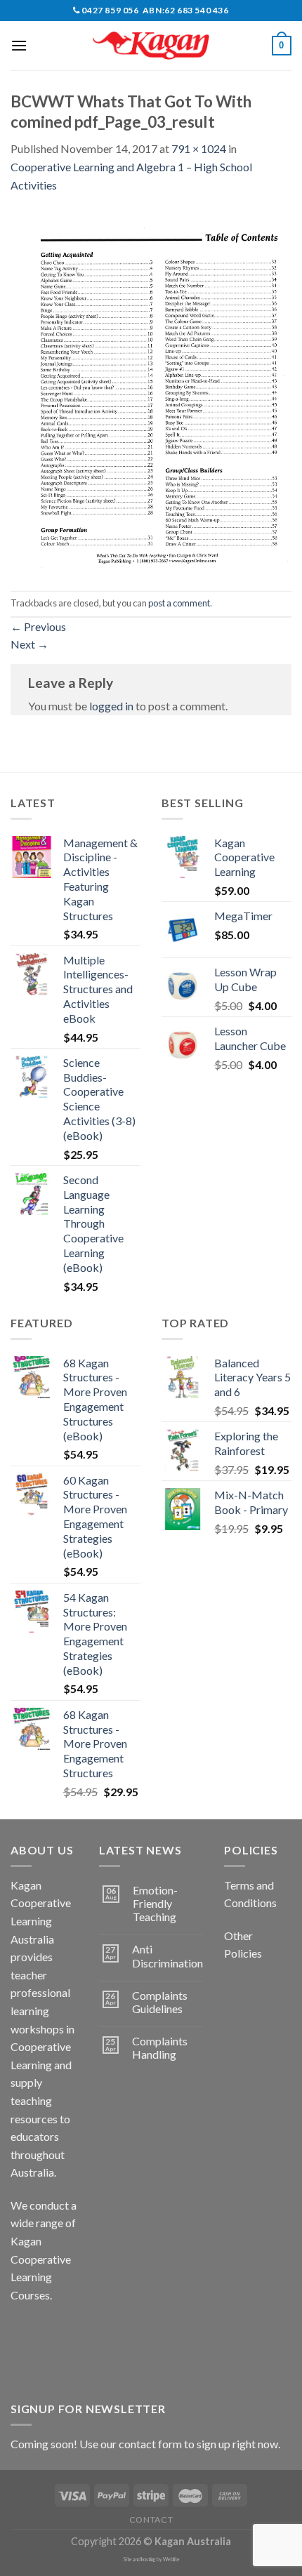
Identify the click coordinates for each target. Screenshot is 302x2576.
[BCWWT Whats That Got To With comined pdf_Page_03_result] (151, 391)
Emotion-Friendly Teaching (155, 1903)
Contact (151, 2519)
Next (29, 644)
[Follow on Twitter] (24, 2362)
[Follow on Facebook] (24, 2330)
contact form (150, 2444)
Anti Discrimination (168, 1956)
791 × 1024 (199, 148)
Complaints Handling (160, 2047)
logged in (111, 706)
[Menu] (19, 45)
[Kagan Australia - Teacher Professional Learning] (151, 46)
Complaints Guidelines (160, 2002)
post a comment (179, 603)
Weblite (171, 2560)
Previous (38, 626)
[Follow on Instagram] (49, 2330)
